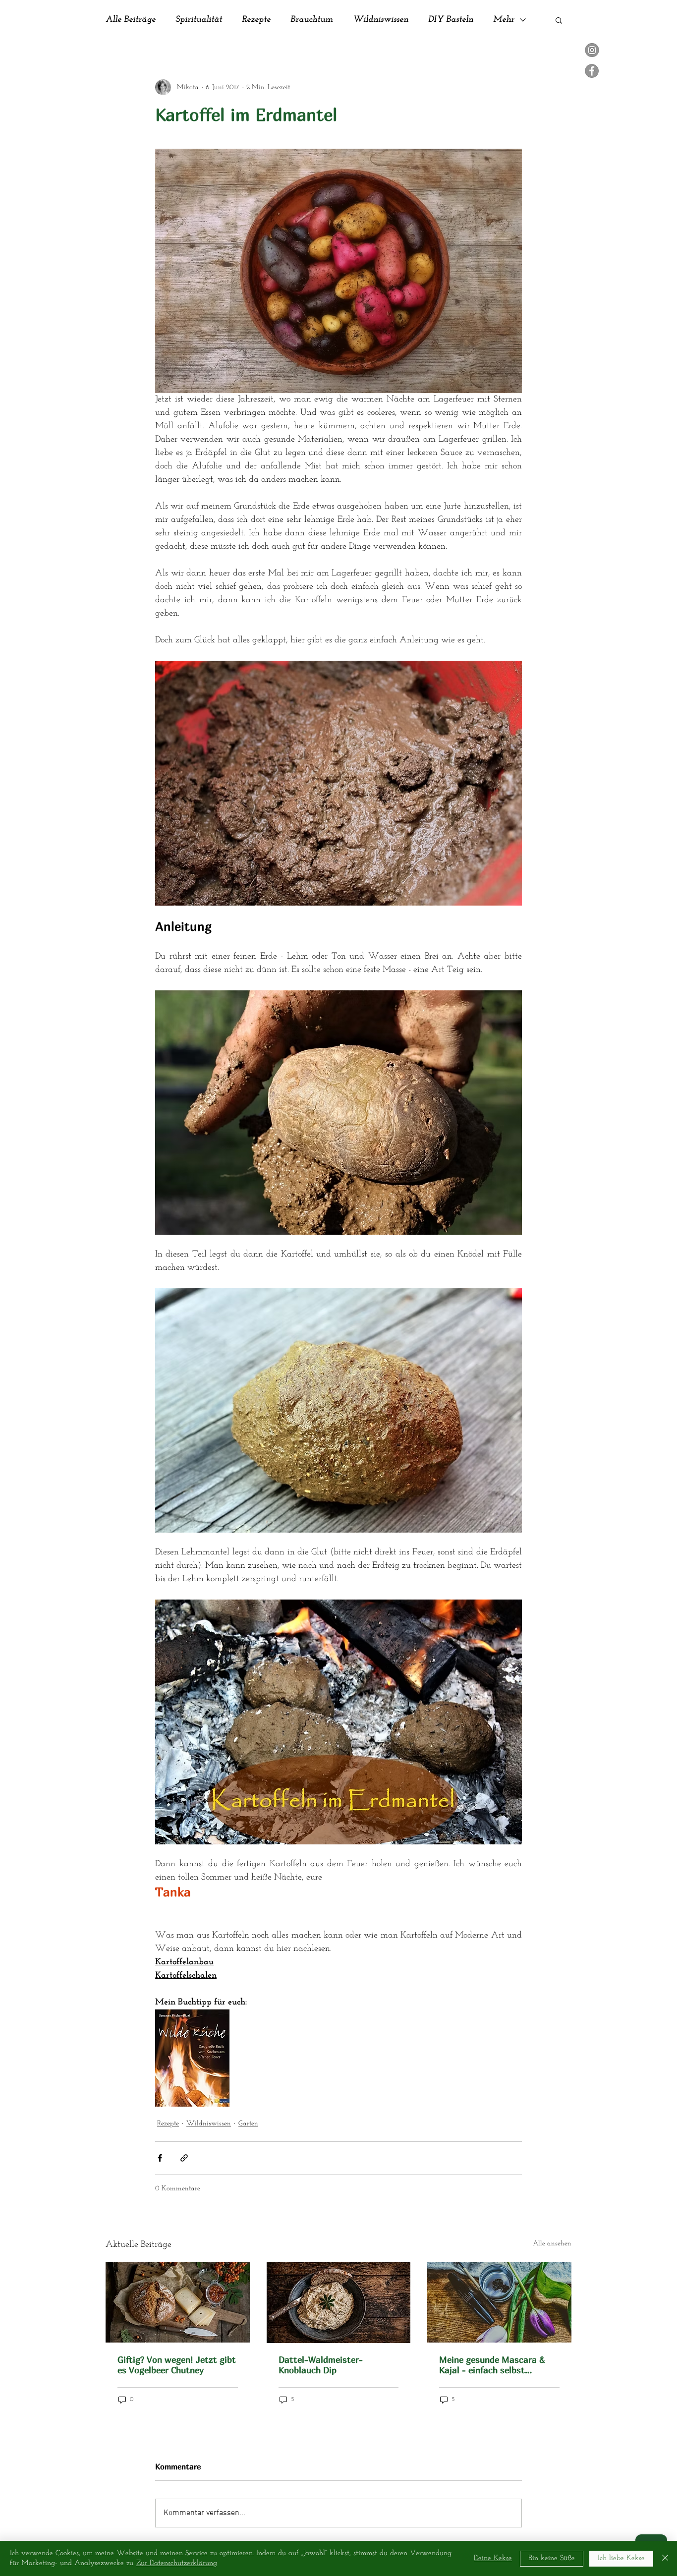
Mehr (504, 20)
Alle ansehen (552, 2244)
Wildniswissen (381, 20)
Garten (248, 2124)
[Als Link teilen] (184, 2158)
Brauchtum (312, 20)
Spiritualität (199, 20)
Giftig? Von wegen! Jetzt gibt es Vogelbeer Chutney (177, 2365)
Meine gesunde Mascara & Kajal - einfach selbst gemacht (492, 2365)
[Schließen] (665, 2558)
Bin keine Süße (552, 2558)
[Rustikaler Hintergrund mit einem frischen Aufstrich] (339, 2302)
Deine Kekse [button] (493, 2558)
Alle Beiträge (131, 20)
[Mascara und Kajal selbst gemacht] (499, 2302)
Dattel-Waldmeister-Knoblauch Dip (321, 2365)
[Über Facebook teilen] (160, 2158)
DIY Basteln (451, 20)
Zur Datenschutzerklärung (177, 2563)
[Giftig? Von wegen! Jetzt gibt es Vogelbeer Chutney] (178, 2302)
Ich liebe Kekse (621, 2558)
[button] (559, 20)
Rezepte (256, 20)
